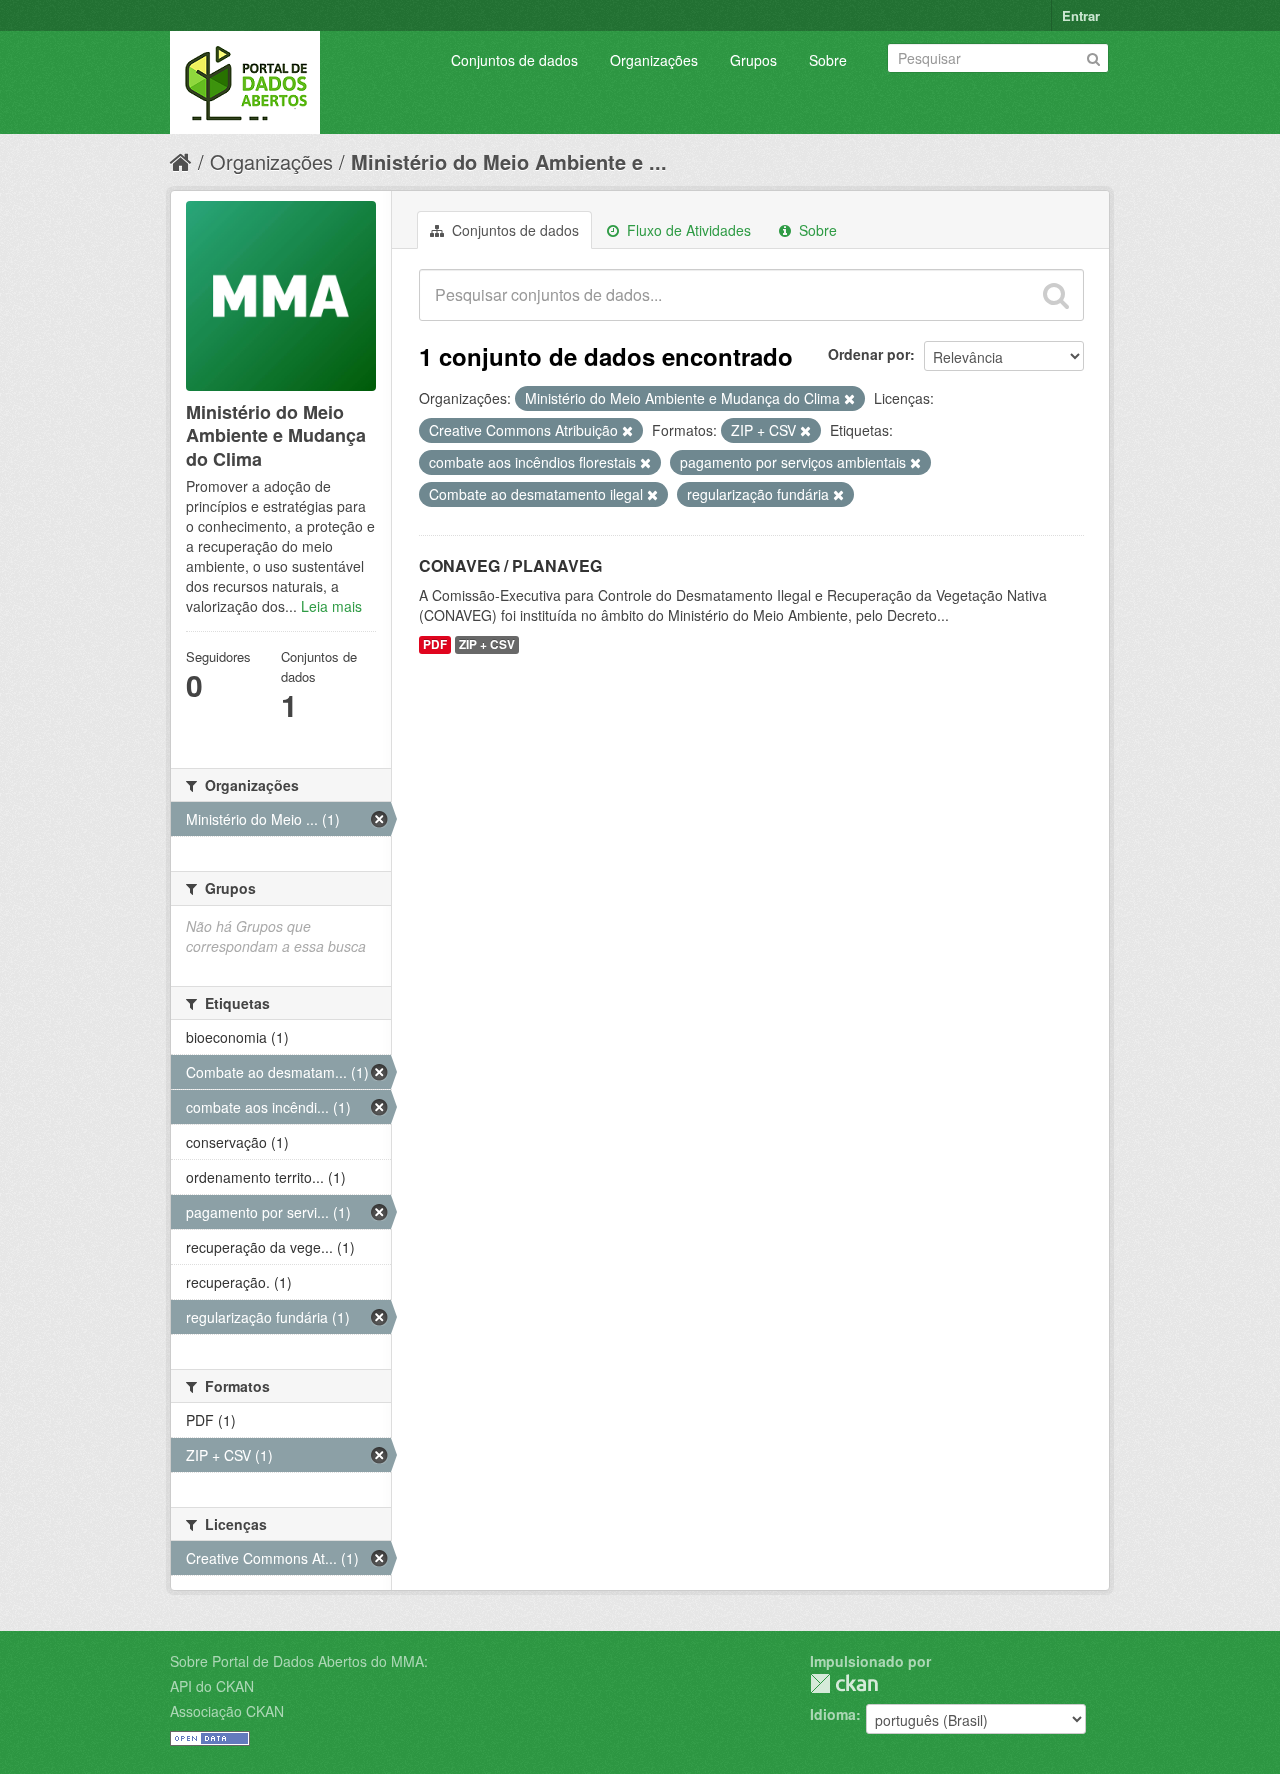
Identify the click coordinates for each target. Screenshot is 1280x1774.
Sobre (828, 60)
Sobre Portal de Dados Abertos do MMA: (299, 1661)
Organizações (654, 60)
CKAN (844, 1683)
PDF (435, 644)
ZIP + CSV (487, 644)
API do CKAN (212, 1686)
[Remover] (849, 399)
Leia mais (331, 606)
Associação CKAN (227, 1711)
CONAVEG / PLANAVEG (510, 565)
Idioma (833, 1714)
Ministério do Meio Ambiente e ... (509, 161)
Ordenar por (869, 354)
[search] (1056, 295)
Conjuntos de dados (514, 60)
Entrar (1081, 15)
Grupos (753, 60)
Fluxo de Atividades (687, 230)
